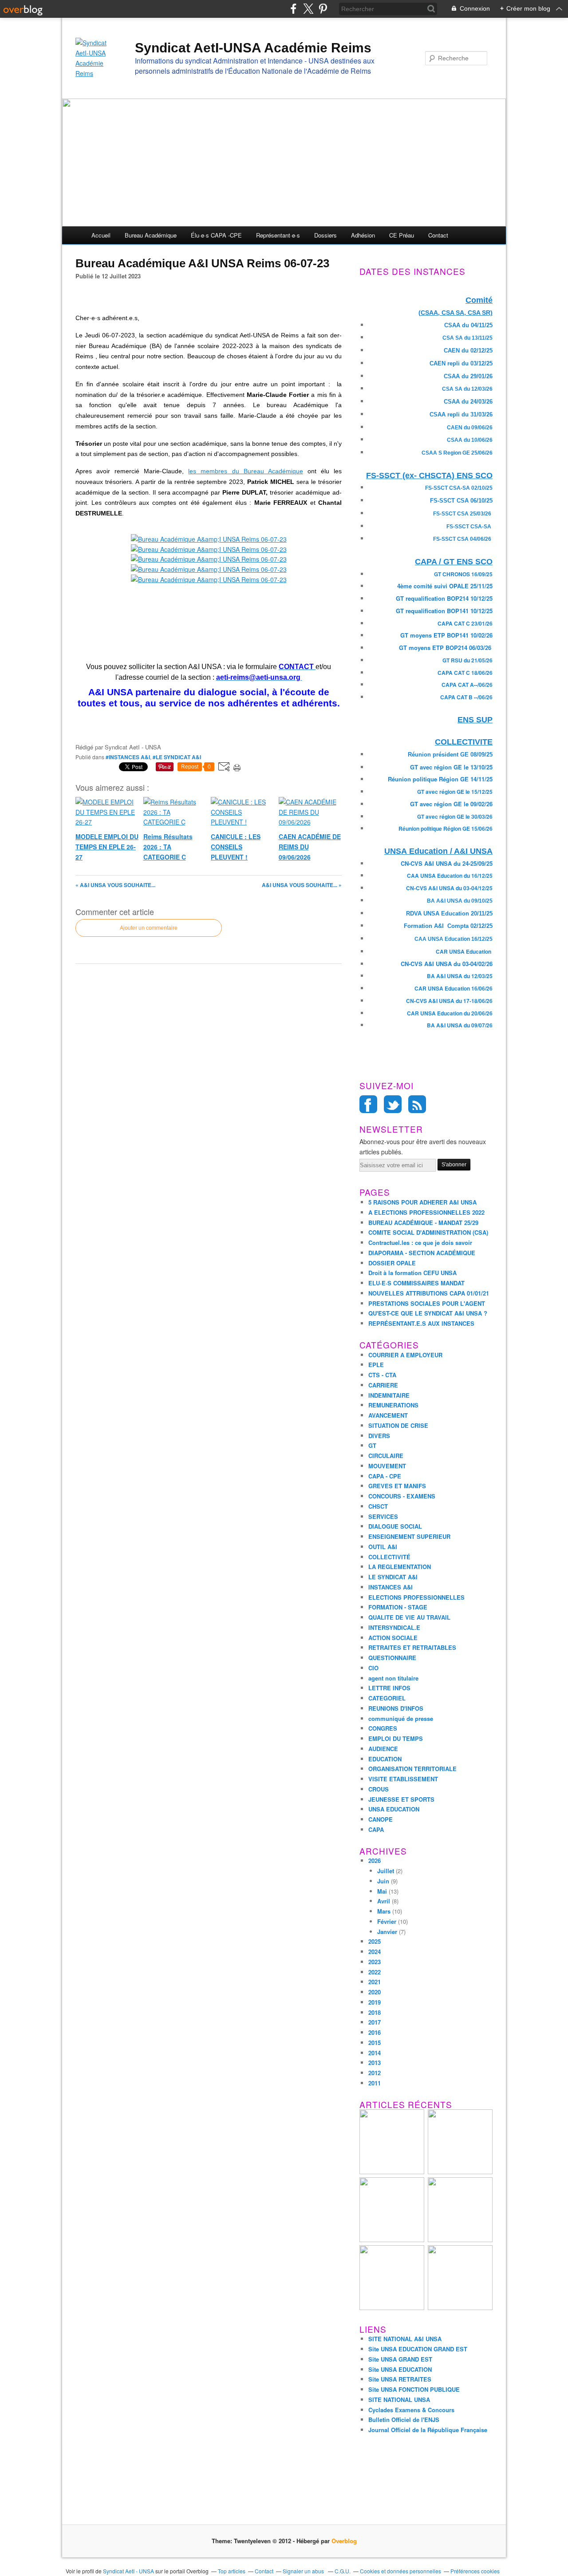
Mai (382, 1891)
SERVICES (383, 1516)
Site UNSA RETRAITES (400, 2379)
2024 (375, 1952)
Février (387, 1921)
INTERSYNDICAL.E (394, 1627)
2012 (375, 2073)
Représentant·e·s (278, 235)
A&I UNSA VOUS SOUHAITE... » (302, 885)
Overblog (344, 2541)
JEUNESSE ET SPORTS (401, 1799)
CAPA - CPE (385, 1476)
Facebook (368, 1104)
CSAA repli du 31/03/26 (461, 414)
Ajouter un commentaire (149, 928)
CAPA (376, 1829)
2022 (375, 1972)
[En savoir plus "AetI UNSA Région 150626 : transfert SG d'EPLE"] (392, 2308)
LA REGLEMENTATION (400, 1567)
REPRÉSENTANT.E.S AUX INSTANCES (421, 1323)
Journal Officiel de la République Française (428, 2430)
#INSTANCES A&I (128, 757)
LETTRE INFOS (389, 1688)
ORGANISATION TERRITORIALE (412, 1769)
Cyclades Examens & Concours (411, 2410)
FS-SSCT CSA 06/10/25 (461, 501)
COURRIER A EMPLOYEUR (405, 1355)
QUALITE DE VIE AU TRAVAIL (409, 1617)
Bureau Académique (151, 235)
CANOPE (381, 1819)
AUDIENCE (383, 1749)
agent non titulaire (393, 1678)
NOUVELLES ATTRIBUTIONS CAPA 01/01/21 (429, 1293)
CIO (373, 1668)
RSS (417, 1104)
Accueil (101, 235)
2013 (375, 2063)
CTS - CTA (382, 1375)
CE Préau (402, 235)
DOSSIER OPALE (392, 1263)
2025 (375, 1941)
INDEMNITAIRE (389, 1395)
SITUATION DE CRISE (398, 1425)
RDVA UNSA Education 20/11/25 (449, 913)
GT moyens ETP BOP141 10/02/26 (446, 635)
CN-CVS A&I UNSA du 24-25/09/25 (447, 863)
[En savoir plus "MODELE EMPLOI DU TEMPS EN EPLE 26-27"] (392, 2172)
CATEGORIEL (387, 1698)
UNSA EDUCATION (394, 1809)
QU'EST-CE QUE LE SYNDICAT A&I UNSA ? (428, 1313)
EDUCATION (385, 1759)
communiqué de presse (401, 1718)
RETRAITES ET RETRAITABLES (412, 1647)
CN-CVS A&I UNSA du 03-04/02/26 (447, 964)
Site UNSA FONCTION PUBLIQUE (414, 2389)
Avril (384, 1901)
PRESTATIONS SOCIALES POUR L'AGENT (427, 1303)
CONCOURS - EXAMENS (402, 1496)
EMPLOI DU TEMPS (396, 1738)
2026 (375, 1861)
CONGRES (383, 1728)
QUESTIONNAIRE (392, 1658)
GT (372, 1445)
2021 (375, 1982)
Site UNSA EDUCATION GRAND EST (418, 2349)
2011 (375, 2083)
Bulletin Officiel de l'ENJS (404, 2419)
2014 (375, 2053)
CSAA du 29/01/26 (468, 376)
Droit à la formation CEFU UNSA (412, 1273)
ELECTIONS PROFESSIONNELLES (416, 1597)
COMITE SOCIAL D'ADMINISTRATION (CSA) (428, 1232)
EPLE (376, 1365)
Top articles (232, 2571)
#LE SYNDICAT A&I (177, 757)
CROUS (379, 1789)
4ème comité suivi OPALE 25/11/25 (445, 586)
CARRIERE (383, 1385)
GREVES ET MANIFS (397, 1486)
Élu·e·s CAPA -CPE (216, 235)
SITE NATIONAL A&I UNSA (405, 2339)
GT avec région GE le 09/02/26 (451, 804)
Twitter (393, 1104)
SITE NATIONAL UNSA (399, 2400)
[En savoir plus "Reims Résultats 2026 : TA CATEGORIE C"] (460, 2172)
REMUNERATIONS (393, 1405)
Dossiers (325, 235)
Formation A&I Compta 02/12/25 (448, 926)
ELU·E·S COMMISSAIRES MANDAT (416, 1283)
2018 (375, 2012)
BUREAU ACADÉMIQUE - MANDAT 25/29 (423, 1223)
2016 (375, 2032)
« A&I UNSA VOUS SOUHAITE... (115, 885)
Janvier (387, 1932)
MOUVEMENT (387, 1466)
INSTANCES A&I (390, 1587)
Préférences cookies (475, 2571)
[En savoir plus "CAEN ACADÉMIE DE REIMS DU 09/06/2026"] (460, 2240)
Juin (383, 1881)
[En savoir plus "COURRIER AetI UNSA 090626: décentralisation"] (460, 2308)
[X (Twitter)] (308, 9)
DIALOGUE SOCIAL (395, 1526)
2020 (375, 1992)
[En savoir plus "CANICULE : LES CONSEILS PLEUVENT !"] (392, 2240)
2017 (375, 2022)
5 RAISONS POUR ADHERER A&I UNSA (422, 1202)
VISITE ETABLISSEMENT (403, 1779)
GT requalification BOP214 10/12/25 (444, 598)
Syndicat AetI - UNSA (128, 2571)
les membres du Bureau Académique (245, 471)
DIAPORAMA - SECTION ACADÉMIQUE (422, 1253)
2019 (375, 2002)
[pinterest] (323, 9)
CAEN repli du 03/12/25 (461, 363)
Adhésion (363, 235)
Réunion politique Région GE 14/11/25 (440, 779)
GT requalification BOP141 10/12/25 (444, 611)
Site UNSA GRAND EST (400, 2359)
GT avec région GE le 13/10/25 (451, 767)
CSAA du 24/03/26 (468, 402)
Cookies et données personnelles (400, 2571)
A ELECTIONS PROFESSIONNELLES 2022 (426, 1212)
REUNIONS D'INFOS (396, 1708)
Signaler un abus (304, 2571)
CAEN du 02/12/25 (468, 351)
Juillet (386, 1871)
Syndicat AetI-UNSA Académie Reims (253, 48)
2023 (375, 1962)
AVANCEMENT (388, 1415)
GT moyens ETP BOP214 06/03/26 (445, 648)
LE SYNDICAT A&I (393, 1577)
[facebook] (294, 9)
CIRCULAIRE (386, 1456)
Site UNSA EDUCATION (400, 2369)
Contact (438, 235)
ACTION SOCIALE (393, 1638)
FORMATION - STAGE (398, 1607)
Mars (384, 1911)
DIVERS (379, 1436)
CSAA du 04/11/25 (468, 325)
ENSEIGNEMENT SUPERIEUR (409, 1536)
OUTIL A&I (383, 1547)
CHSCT (378, 1506)
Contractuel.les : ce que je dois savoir (420, 1242)
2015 (375, 2043)
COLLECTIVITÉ (389, 1557)
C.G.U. (343, 2571)
